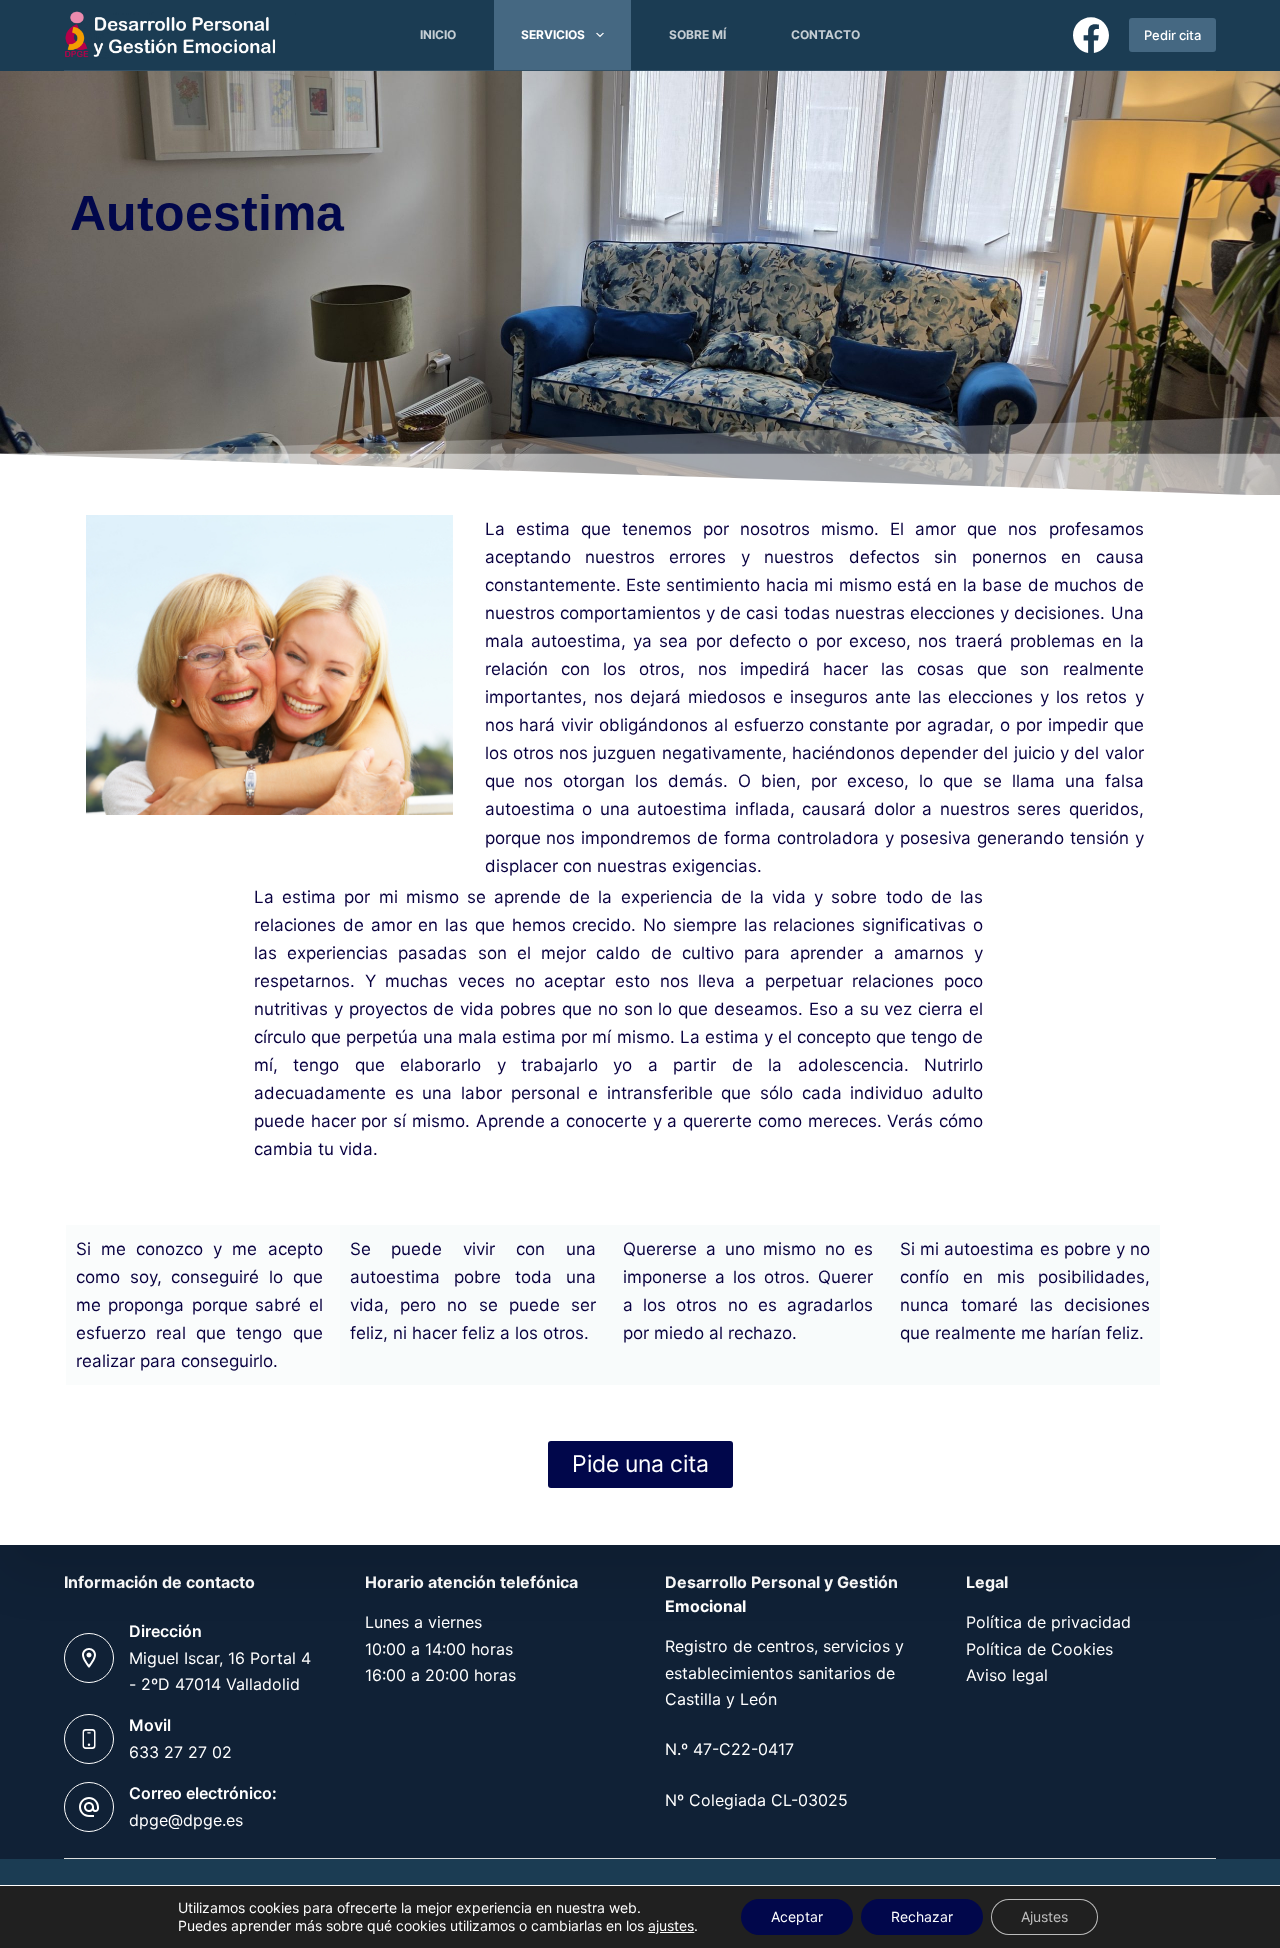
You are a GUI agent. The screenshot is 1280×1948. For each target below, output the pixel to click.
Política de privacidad (1048, 1622)
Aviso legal (1007, 1675)
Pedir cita (1172, 35)
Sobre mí (697, 34)
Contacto (825, 34)
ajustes (671, 1925)
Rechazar (922, 1916)
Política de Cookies (1039, 1649)
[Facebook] (1091, 35)
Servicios (553, 34)
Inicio (438, 34)
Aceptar (797, 1916)
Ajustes (1044, 1916)
